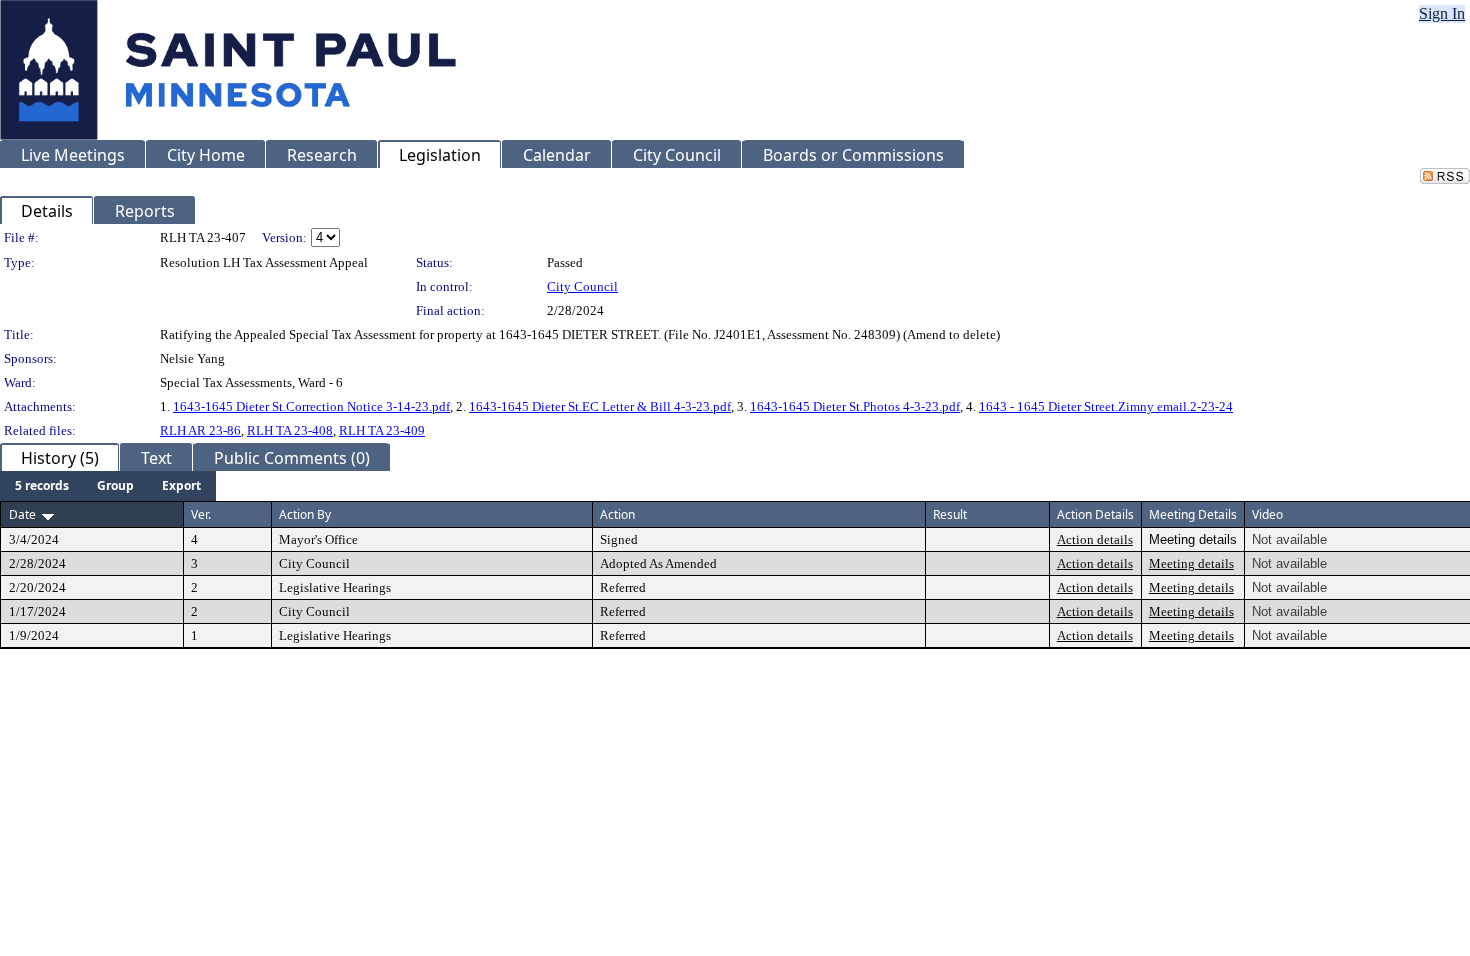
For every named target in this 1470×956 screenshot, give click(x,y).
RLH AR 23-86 (200, 430)
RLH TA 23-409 (382, 430)
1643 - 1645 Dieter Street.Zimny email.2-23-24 (1106, 406)
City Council (582, 286)
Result (950, 514)
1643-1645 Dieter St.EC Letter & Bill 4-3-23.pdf (600, 406)
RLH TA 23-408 (290, 430)
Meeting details (1191, 563)
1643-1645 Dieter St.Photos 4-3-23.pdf (855, 406)
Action (617, 514)
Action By (305, 514)
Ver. (201, 514)
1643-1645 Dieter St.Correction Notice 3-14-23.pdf (311, 406)
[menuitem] (42, 486)
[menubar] (108, 486)
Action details (1095, 539)
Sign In (1442, 13)
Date (22, 514)
